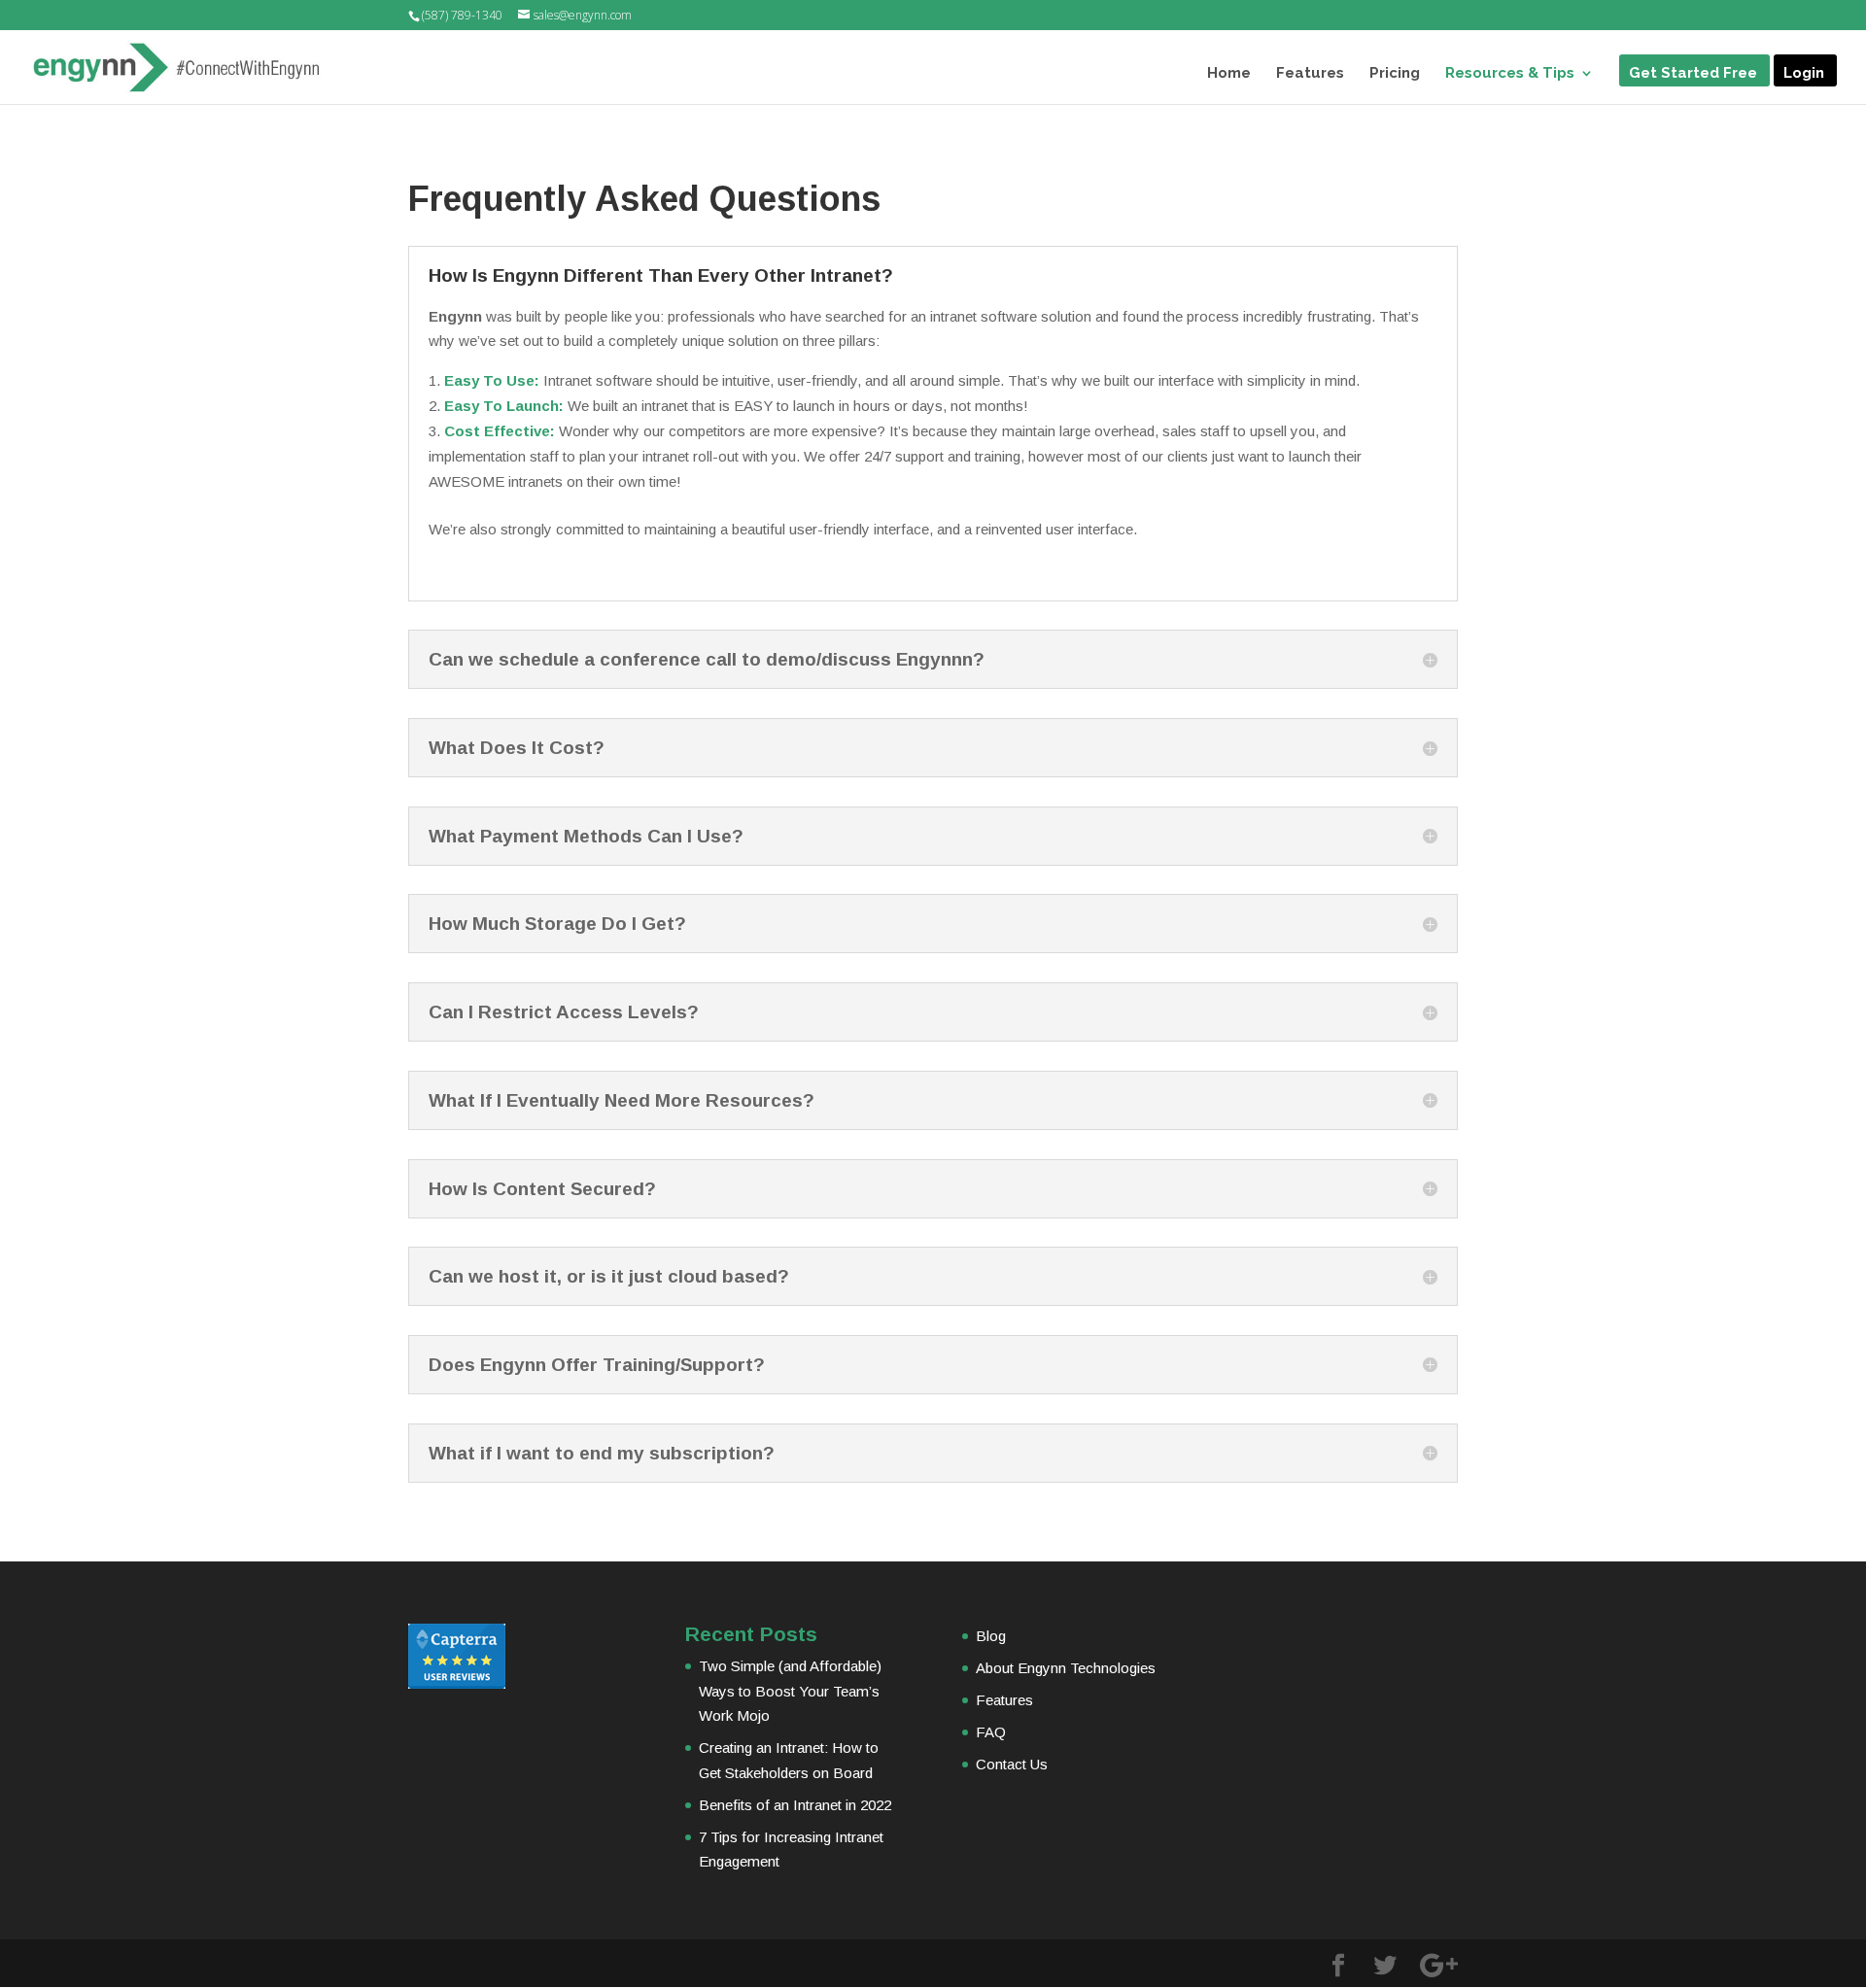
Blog (991, 1636)
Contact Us (1012, 1764)
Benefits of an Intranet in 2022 (795, 1805)
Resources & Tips (1510, 74)
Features (1310, 74)
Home (1229, 74)
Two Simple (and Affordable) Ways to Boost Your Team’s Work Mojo (790, 1691)
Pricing (1395, 74)
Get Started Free (1693, 74)
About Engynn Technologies (1066, 1668)
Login (1804, 74)
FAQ (991, 1732)
